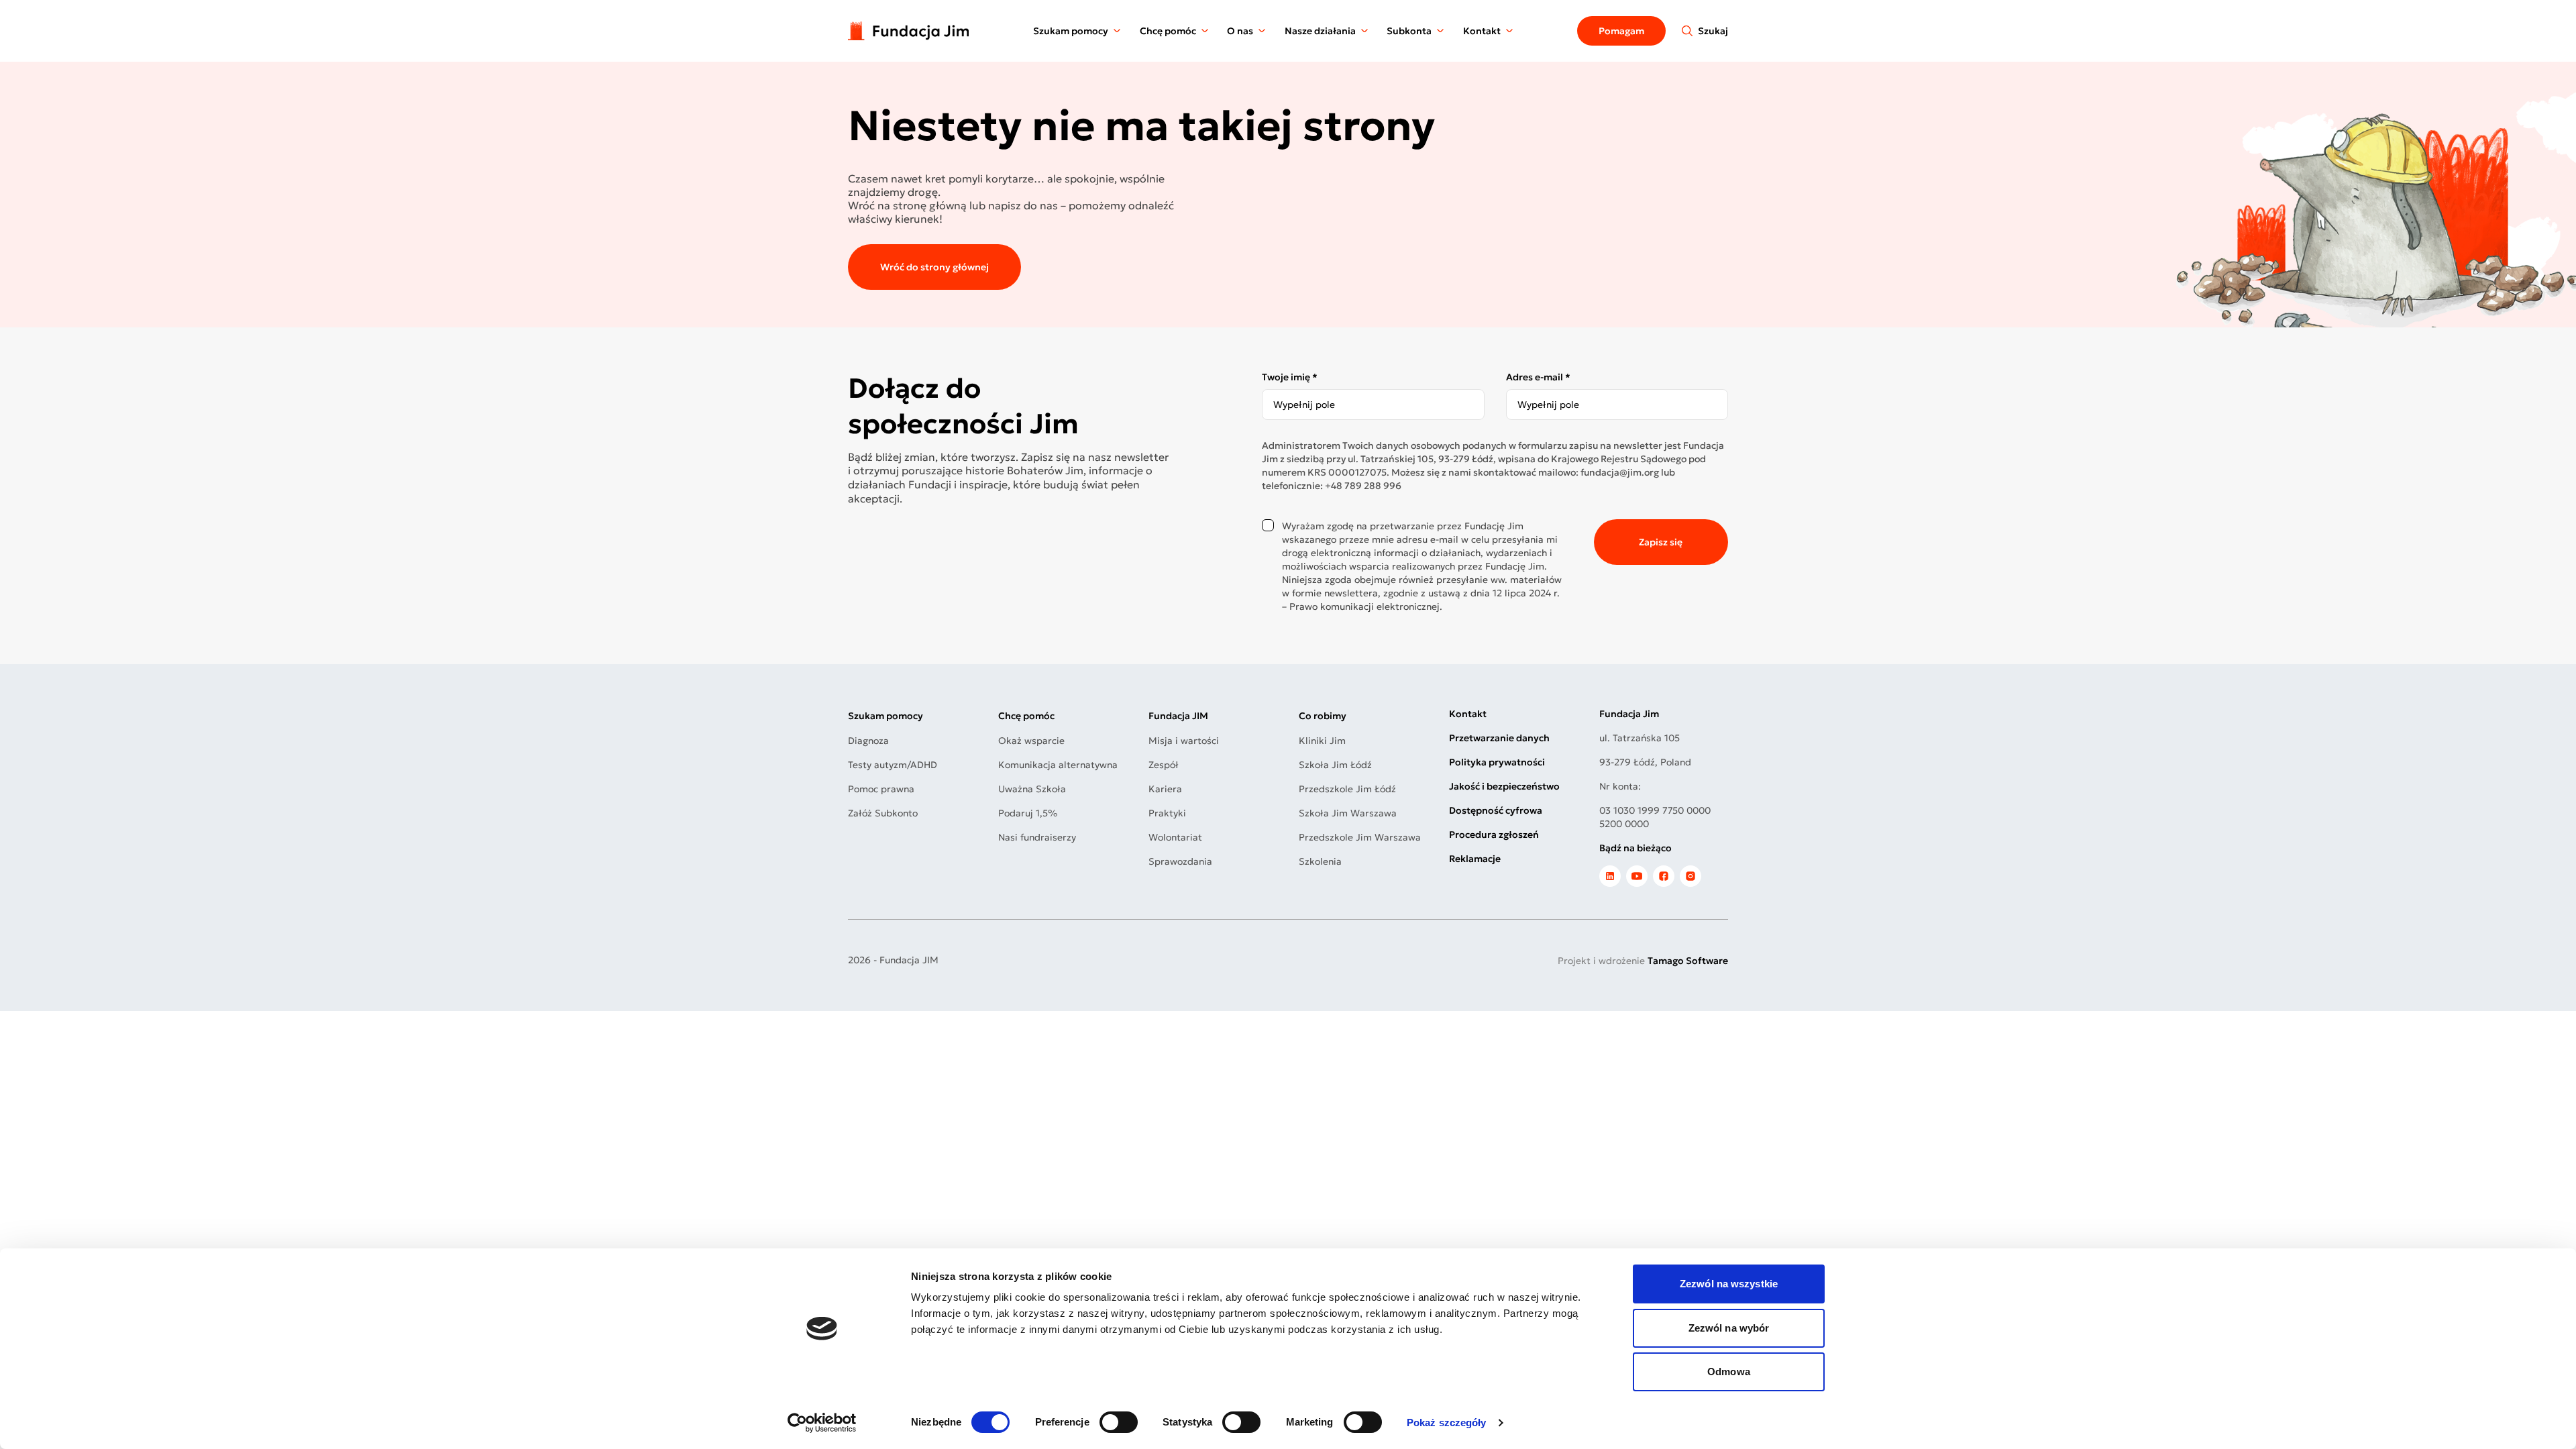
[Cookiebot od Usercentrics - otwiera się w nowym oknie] (822, 1423)
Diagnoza (868, 741)
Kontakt (1482, 31)
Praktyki (1167, 813)
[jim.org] (1610, 876)
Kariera (1165, 789)
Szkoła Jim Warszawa (1348, 813)
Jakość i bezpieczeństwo (1504, 786)
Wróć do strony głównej (934, 267)
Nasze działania (1320, 31)
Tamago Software (1688, 961)
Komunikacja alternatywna (1058, 765)
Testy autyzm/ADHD (893, 765)
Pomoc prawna (881, 789)
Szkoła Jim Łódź (1335, 765)
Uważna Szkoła (1032, 789)
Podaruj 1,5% (1028, 813)
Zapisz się (1661, 542)
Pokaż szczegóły (1447, 1423)
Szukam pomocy (1071, 31)
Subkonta (1409, 31)
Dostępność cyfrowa (1496, 810)
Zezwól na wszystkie (1729, 1284)
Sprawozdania (1180, 861)
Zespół (1164, 765)
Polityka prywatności (1497, 762)
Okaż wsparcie (1031, 741)
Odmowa (1729, 1372)
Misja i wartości (1184, 741)
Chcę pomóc (1168, 31)
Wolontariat (1175, 837)
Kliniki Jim (1322, 741)
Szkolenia (1320, 861)
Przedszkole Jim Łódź (1347, 789)
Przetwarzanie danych (1499, 738)
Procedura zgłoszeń (1494, 835)
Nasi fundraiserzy (1037, 837)
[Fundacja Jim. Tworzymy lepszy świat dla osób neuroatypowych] (908, 31)
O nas (1240, 31)
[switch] (1119, 1422)
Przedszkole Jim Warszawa (1360, 837)
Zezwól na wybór (1729, 1328)
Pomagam (1621, 31)
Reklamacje (1475, 859)
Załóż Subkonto (883, 813)
